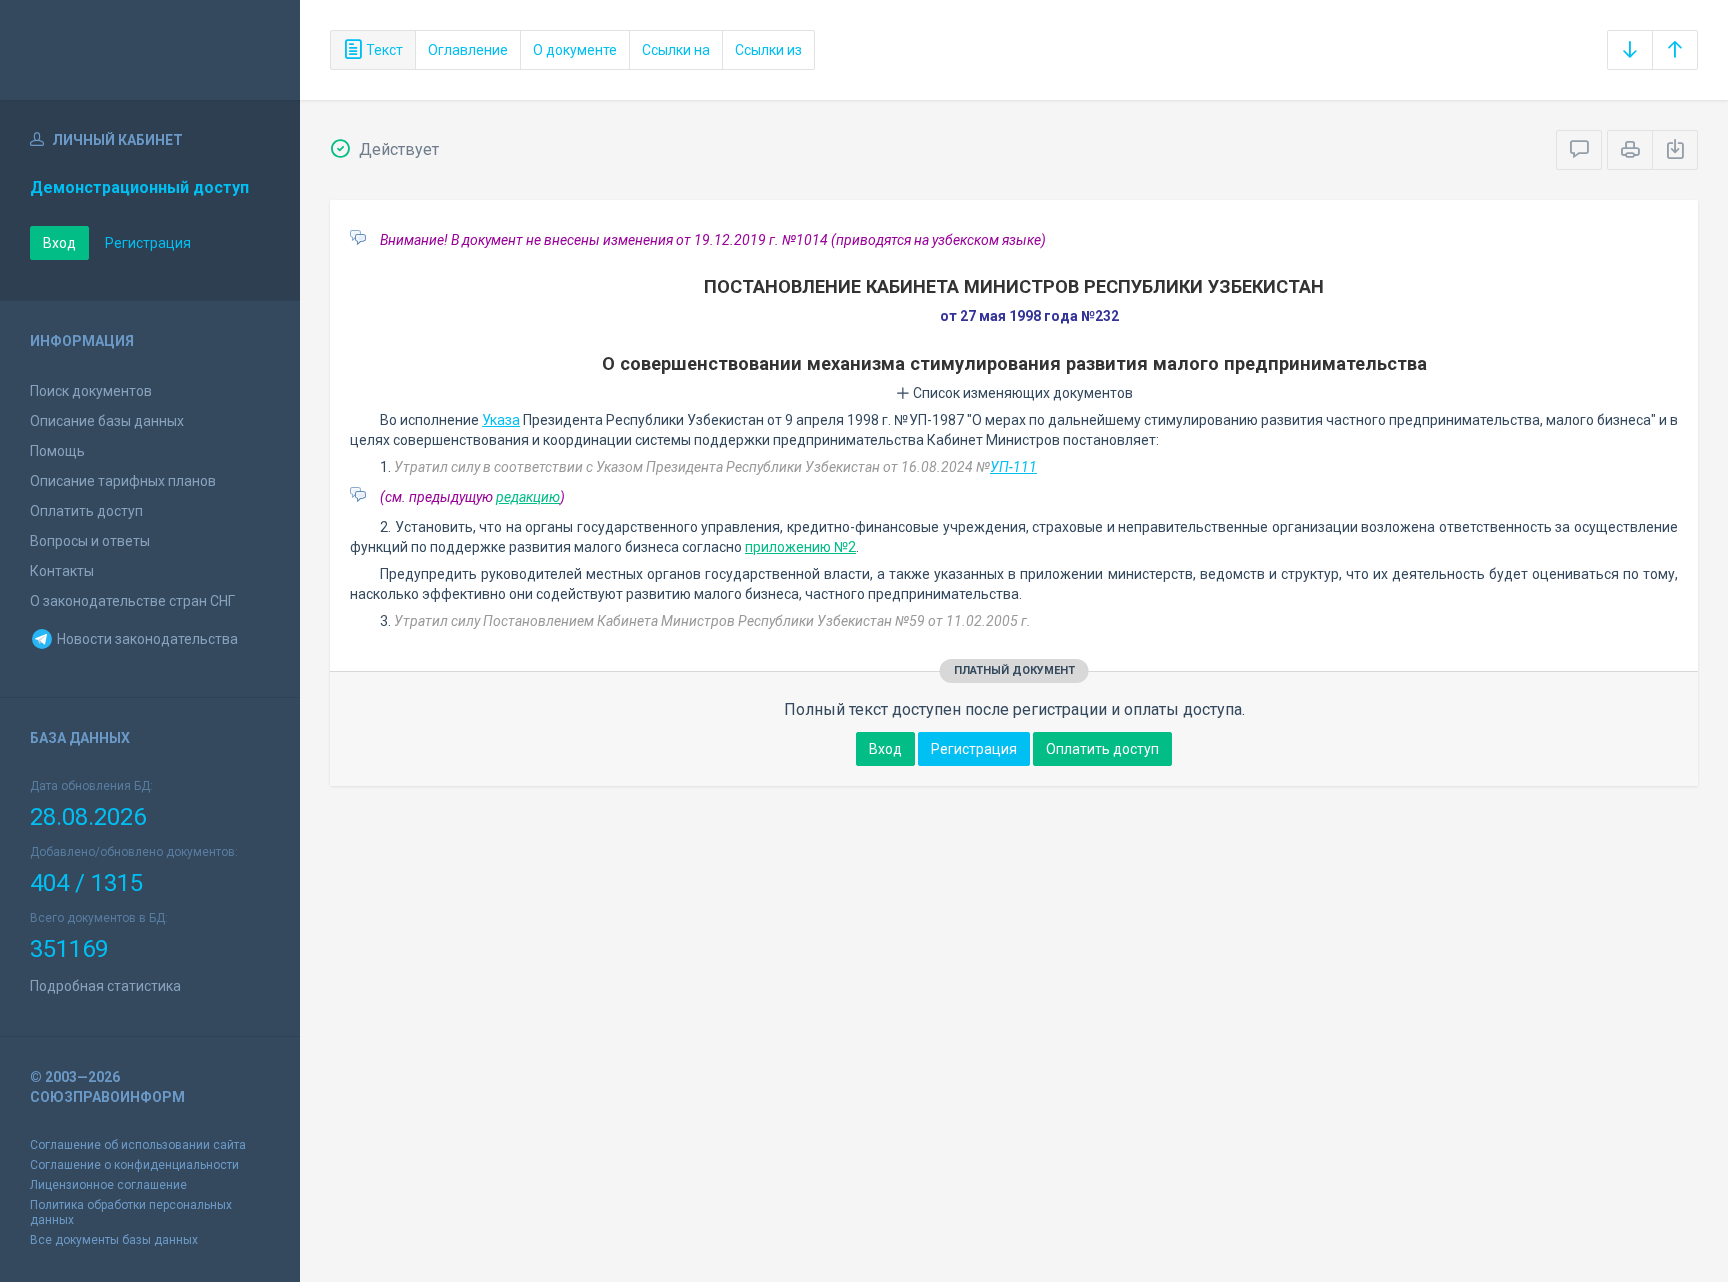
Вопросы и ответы (90, 541)
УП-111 (1013, 467)
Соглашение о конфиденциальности (134, 1165)
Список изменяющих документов (1021, 393)
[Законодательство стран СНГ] (150, 50)
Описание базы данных (107, 421)
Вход (59, 243)
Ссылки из (768, 50)
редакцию (528, 497)
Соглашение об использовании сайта (138, 1145)
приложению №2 (800, 547)
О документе (575, 50)
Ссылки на (676, 50)
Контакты (62, 571)
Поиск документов (91, 391)
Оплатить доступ (86, 511)
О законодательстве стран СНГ (132, 601)
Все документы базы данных (114, 1240)
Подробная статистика (105, 986)
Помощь (57, 451)
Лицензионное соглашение (108, 1185)
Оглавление (468, 50)
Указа (501, 420)
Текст (383, 50)
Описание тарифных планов (123, 481)
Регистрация (148, 243)
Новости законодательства (146, 639)
